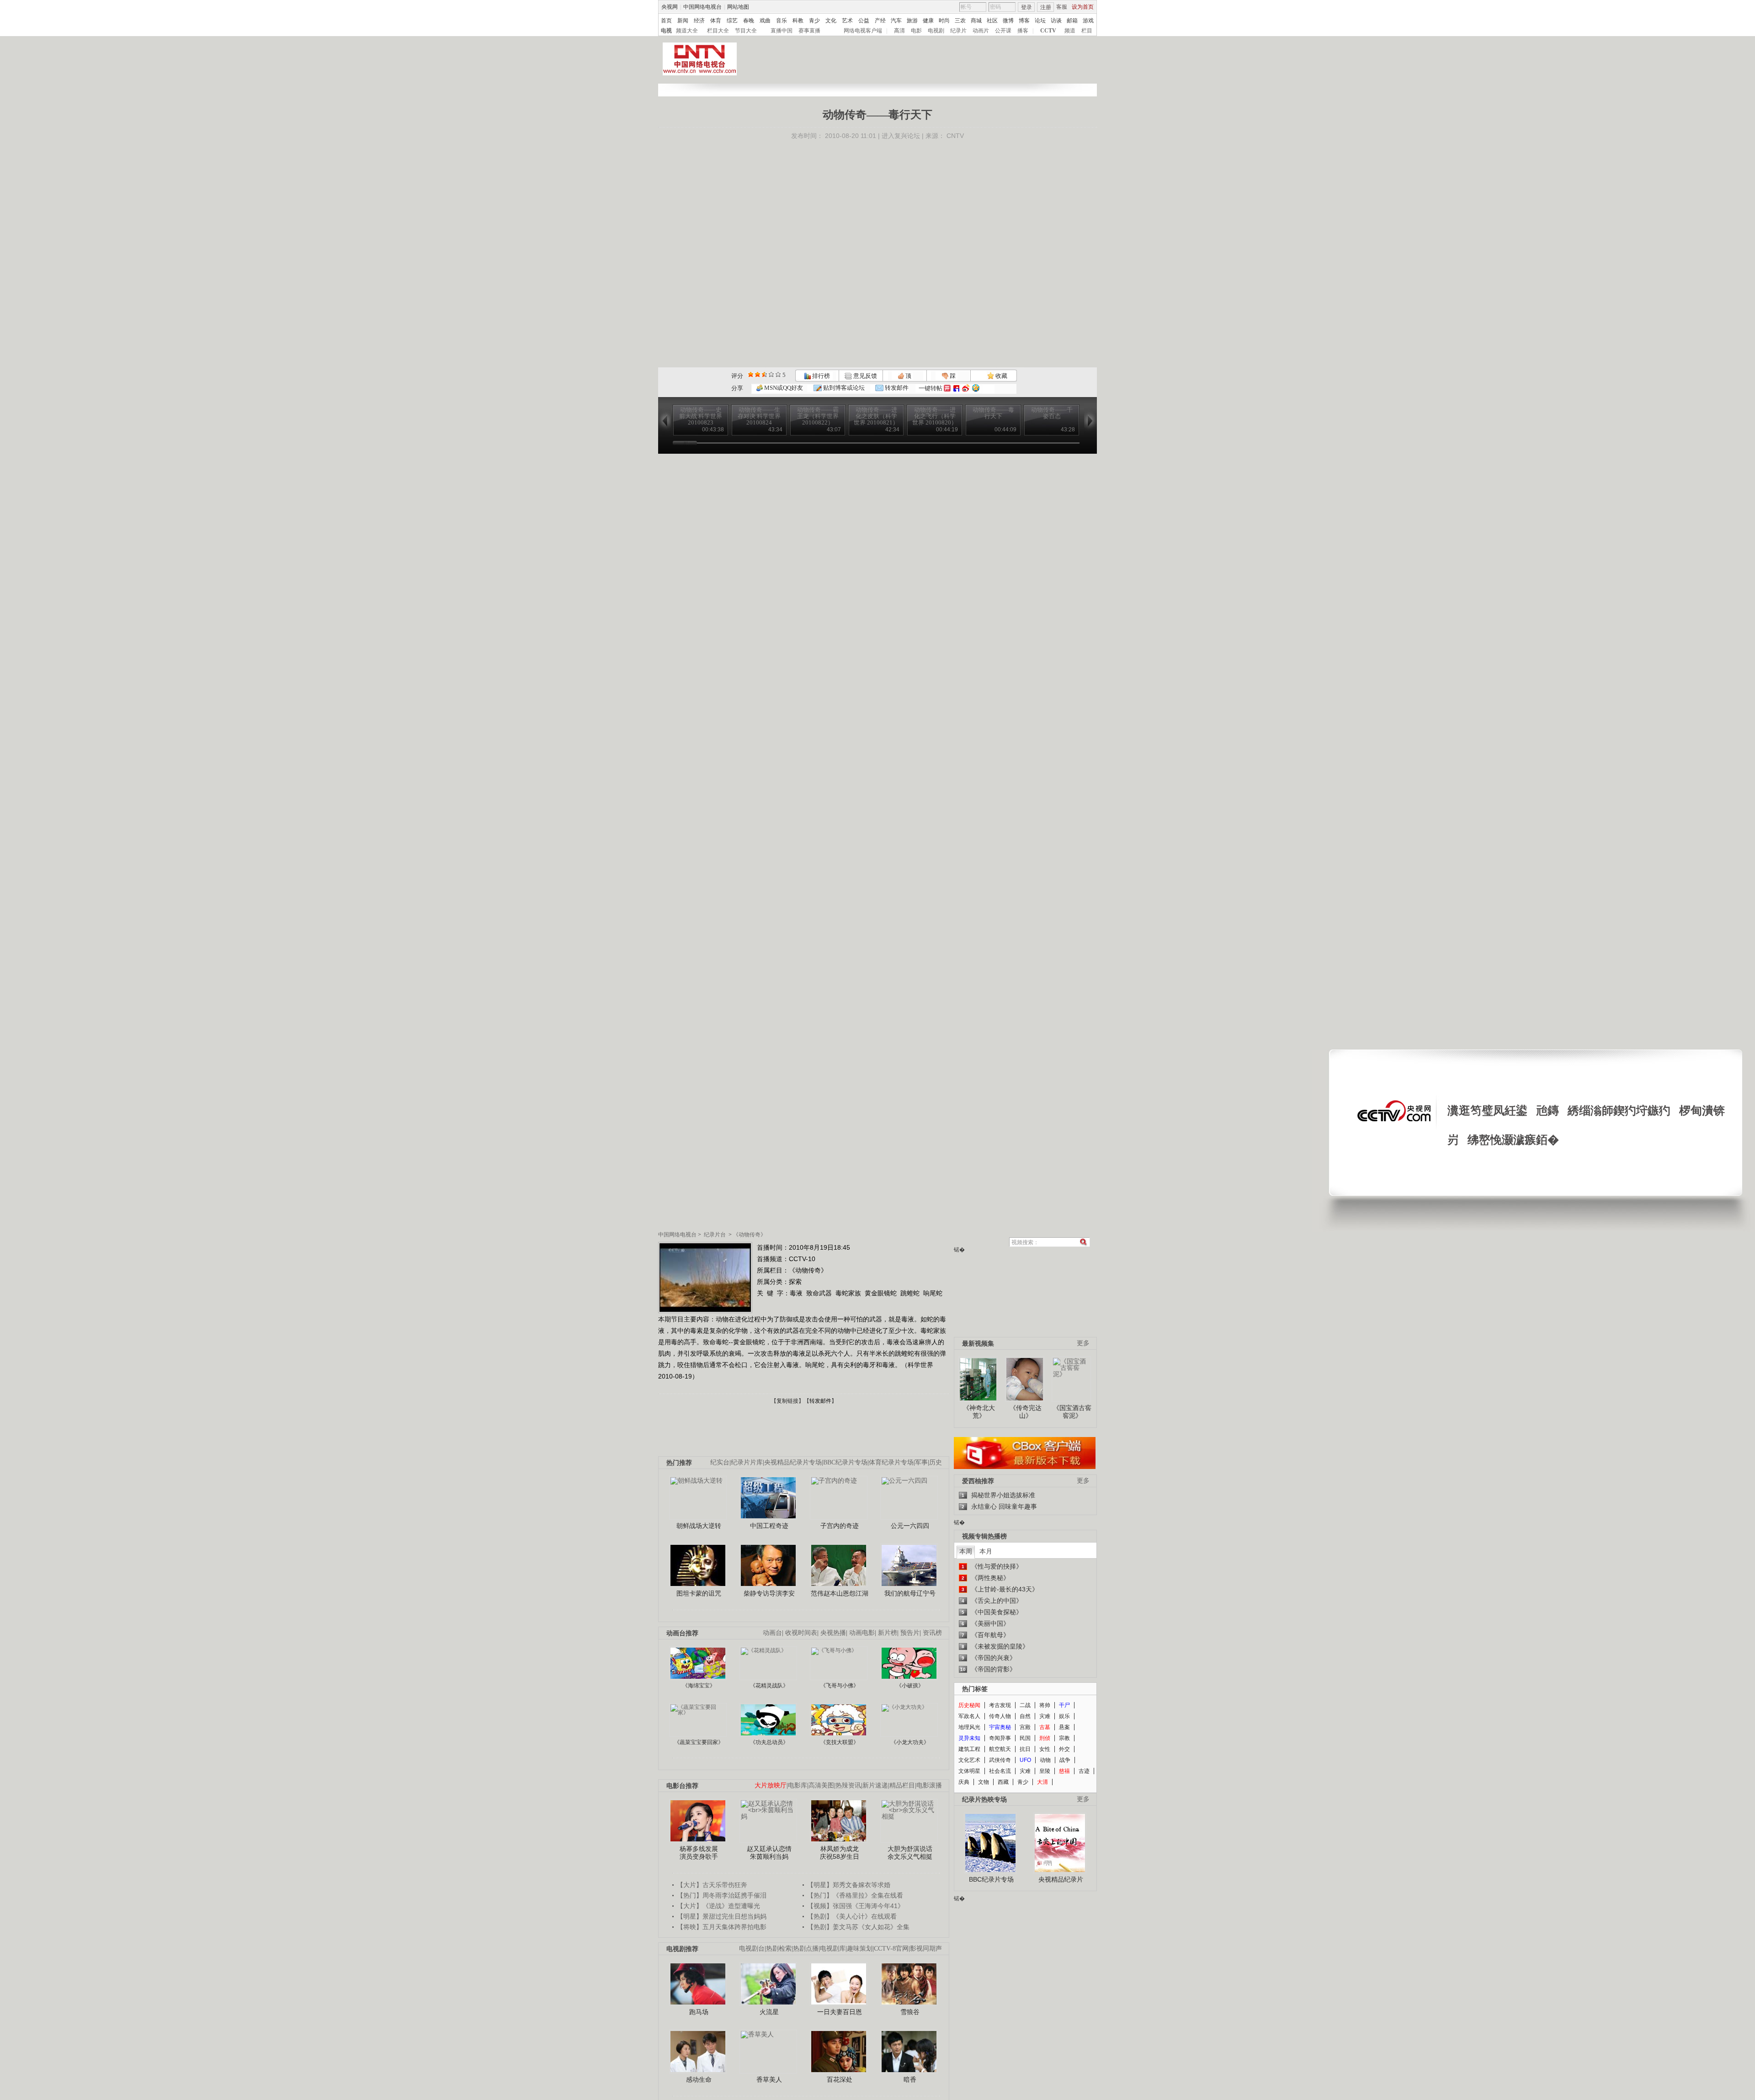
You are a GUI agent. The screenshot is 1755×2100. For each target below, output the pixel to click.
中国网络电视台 (702, 7)
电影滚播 (929, 1785)
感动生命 (699, 2079)
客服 (1062, 7)
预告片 (910, 1633)
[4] (758, 374)
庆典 (964, 1782)
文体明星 (969, 1771)
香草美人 (769, 2079)
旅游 (912, 21)
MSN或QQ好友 (783, 388)
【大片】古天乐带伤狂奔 (712, 1885)
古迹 (1084, 1771)
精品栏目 (902, 1785)
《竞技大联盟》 (840, 1742)
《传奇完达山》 (1026, 1412)
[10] (778, 374)
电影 (916, 31)
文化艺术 (969, 1760)
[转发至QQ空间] (976, 388)
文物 (984, 1782)
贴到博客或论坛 (843, 388)
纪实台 (720, 1462)
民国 (1025, 1738)
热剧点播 (806, 1949)
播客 (1023, 31)
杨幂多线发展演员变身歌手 (699, 1853)
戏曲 (765, 21)
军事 (921, 1462)
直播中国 (782, 31)
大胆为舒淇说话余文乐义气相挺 (910, 1853)
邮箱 (1072, 21)
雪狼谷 (910, 2012)
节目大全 (746, 31)
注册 (1046, 7)
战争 (1065, 1760)
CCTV (1048, 31)
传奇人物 (1000, 1716)
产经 (880, 21)
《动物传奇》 (750, 1235)
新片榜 (888, 1633)
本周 (966, 1551)
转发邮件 (896, 388)
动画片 (981, 31)
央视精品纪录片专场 (793, 1462)
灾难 (1045, 1716)
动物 (1045, 1760)
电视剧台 (752, 1949)
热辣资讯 (848, 1785)
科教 (798, 21)
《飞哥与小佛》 (840, 1686)
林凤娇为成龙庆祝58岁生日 (840, 1853)
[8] (771, 374)
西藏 (1003, 1782)
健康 (928, 21)
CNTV (955, 136)
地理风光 (969, 1727)
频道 (1070, 31)
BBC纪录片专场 (845, 1462)
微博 (1008, 21)
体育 (716, 21)
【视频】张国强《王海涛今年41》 (856, 1906)
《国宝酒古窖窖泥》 (1072, 1412)
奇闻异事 (1000, 1738)
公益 (864, 21)
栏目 (1087, 31)
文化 (831, 21)
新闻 (683, 21)
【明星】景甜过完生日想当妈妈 (722, 1916)
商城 (976, 21)
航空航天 (1000, 1749)
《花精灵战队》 (769, 1686)
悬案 (1064, 1727)
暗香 (910, 2079)
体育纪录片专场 (891, 1462)
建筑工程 (969, 1749)
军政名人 (969, 1716)
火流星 (769, 2012)
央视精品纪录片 (1061, 1879)
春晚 (749, 21)
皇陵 (1045, 1771)
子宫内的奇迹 (840, 1526)
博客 (1024, 21)
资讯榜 (932, 1633)
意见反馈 (864, 376)
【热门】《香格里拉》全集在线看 (855, 1895)
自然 (1025, 1716)
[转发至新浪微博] (966, 388)
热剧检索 (779, 1949)
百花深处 (840, 2079)
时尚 (944, 21)
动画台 (772, 1633)
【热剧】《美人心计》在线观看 (852, 1916)
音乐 (782, 21)
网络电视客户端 (863, 31)
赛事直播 (809, 31)
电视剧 (936, 31)
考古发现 (1000, 1705)
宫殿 (1025, 1727)
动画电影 (862, 1633)
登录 (1026, 7)
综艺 (732, 21)
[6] (764, 374)
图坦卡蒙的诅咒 (699, 1593)
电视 (666, 31)
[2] (751, 374)
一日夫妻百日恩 (840, 2012)
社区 (992, 21)
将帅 (1045, 1705)
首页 (666, 21)
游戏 (1088, 21)
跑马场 (699, 2012)
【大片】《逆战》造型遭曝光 (718, 1906)
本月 (986, 1551)
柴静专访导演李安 (769, 1593)
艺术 (847, 21)
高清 (899, 31)
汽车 (896, 21)
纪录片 (958, 31)
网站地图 (738, 7)
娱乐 (1064, 1716)
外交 (1064, 1749)
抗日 (1025, 1749)
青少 (814, 21)
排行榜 (820, 376)
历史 (936, 1462)
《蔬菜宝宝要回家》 (699, 1742)
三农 (960, 21)
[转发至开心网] (947, 388)
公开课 (1003, 31)
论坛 (1040, 21)
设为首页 (1083, 7)
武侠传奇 (1000, 1760)
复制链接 (787, 1401)
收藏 (1001, 376)
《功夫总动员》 (769, 1742)
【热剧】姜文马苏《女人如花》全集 (858, 1927)
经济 (699, 21)
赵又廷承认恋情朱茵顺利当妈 (769, 1853)
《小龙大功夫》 (910, 1742)
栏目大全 (718, 31)
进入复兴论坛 (901, 136)
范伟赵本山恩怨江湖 (840, 1593)
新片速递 (875, 1785)
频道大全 (687, 31)
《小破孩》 (910, 1686)
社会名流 (1000, 1771)
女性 (1045, 1749)
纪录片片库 (747, 1462)
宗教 (1064, 1738)
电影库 (798, 1785)
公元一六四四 (910, 1526)
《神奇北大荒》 (979, 1412)
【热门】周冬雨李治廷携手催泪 (722, 1895)
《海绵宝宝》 (699, 1686)
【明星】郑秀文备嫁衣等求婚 (849, 1885)
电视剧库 (833, 1949)
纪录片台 (715, 1235)
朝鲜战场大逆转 (699, 1526)
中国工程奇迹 (769, 1526)
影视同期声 (926, 1949)
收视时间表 (801, 1633)
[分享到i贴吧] (956, 388)
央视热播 (833, 1633)
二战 (1025, 1705)
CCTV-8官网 (891, 1949)
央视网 (670, 7)
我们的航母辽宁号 (910, 1593)
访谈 (1056, 21)
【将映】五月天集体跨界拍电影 (722, 1927)
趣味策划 (860, 1949)
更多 (1083, 1343)
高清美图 (821, 1785)
